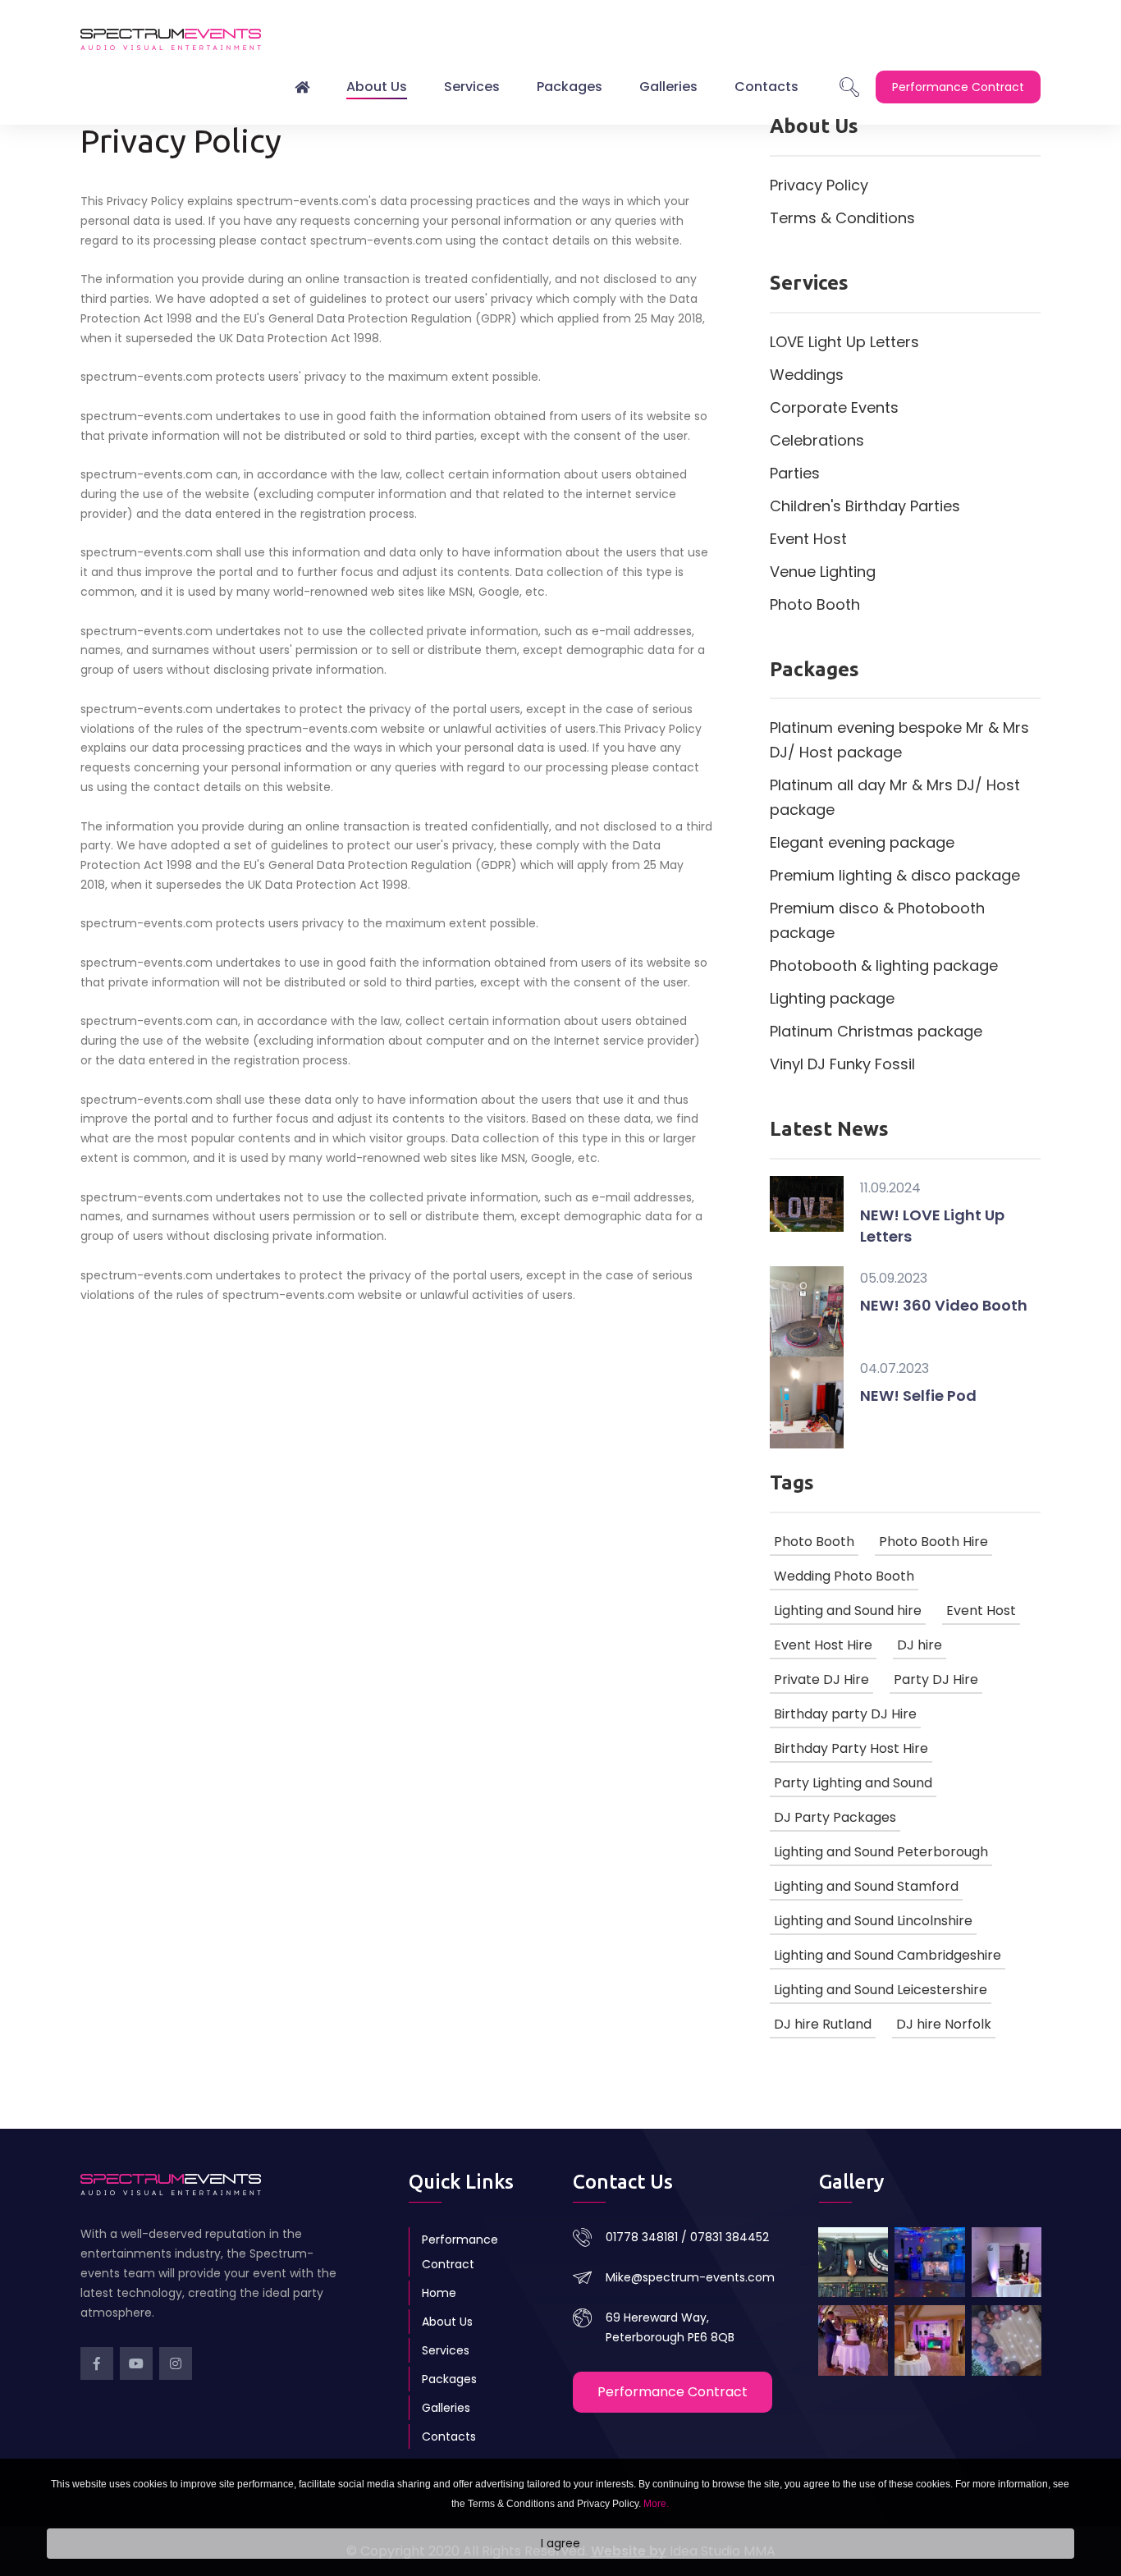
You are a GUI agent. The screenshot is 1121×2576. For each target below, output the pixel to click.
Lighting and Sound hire (848, 1611)
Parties (795, 473)
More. (656, 2504)
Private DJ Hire (821, 1679)
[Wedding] (853, 2340)
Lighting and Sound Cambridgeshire (888, 1955)
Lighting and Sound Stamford (866, 1886)
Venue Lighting (823, 572)
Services (472, 87)
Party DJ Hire (936, 1679)
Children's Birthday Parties (865, 506)
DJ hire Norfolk (944, 2024)
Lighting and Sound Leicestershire (881, 1990)
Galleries (668, 87)
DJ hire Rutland (823, 2024)
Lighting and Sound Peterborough (881, 1852)
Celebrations (817, 440)
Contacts (766, 87)
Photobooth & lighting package (884, 965)
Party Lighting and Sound (853, 1783)
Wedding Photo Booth (844, 1576)
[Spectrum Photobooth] (1007, 2262)
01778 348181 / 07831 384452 (687, 2237)
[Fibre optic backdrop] (1007, 2340)
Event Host (808, 539)
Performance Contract (460, 2252)
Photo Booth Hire (933, 1542)
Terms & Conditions (842, 218)
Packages (570, 87)
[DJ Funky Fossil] (853, 2262)
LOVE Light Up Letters (844, 342)
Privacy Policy (819, 185)
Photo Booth (815, 604)
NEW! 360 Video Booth (944, 1305)
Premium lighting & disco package (895, 875)
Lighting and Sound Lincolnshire (873, 1921)
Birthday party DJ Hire (845, 1714)
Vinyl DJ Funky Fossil (842, 1064)
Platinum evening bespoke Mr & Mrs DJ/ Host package (899, 740)
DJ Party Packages (835, 1817)
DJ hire (920, 1645)
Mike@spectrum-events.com (690, 2277)
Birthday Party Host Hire (851, 1748)
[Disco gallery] (929, 2340)
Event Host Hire (823, 1645)
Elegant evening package (862, 842)
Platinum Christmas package (876, 1031)
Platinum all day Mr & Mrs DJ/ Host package (895, 797)
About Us (377, 87)
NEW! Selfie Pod (918, 1396)
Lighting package (832, 998)
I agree (560, 2544)
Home (439, 2293)
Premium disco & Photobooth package (877, 920)
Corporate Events (834, 407)
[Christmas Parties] (929, 2262)
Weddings (807, 375)
